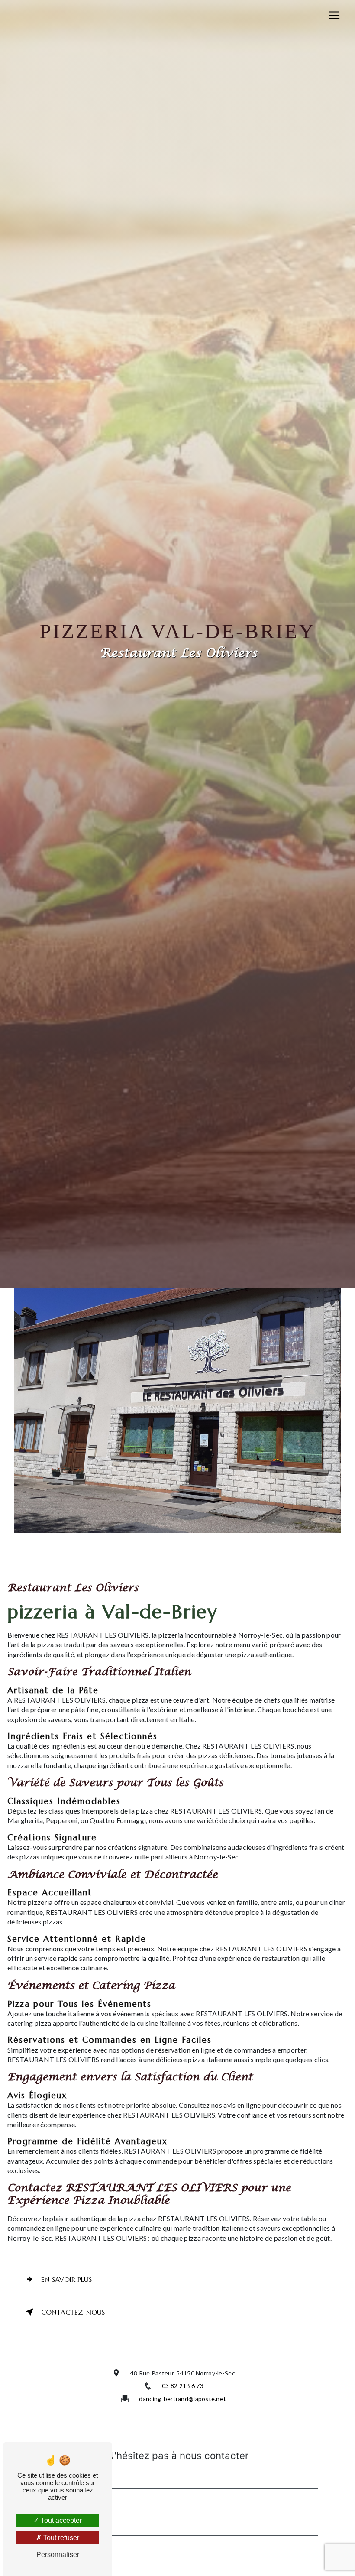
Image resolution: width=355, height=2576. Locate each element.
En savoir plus (66, 2279)
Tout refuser (60, 2538)
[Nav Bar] (334, 15)
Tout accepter (60, 2520)
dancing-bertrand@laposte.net (182, 2399)
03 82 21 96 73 (183, 2386)
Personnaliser (58, 2555)
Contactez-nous (73, 2312)
